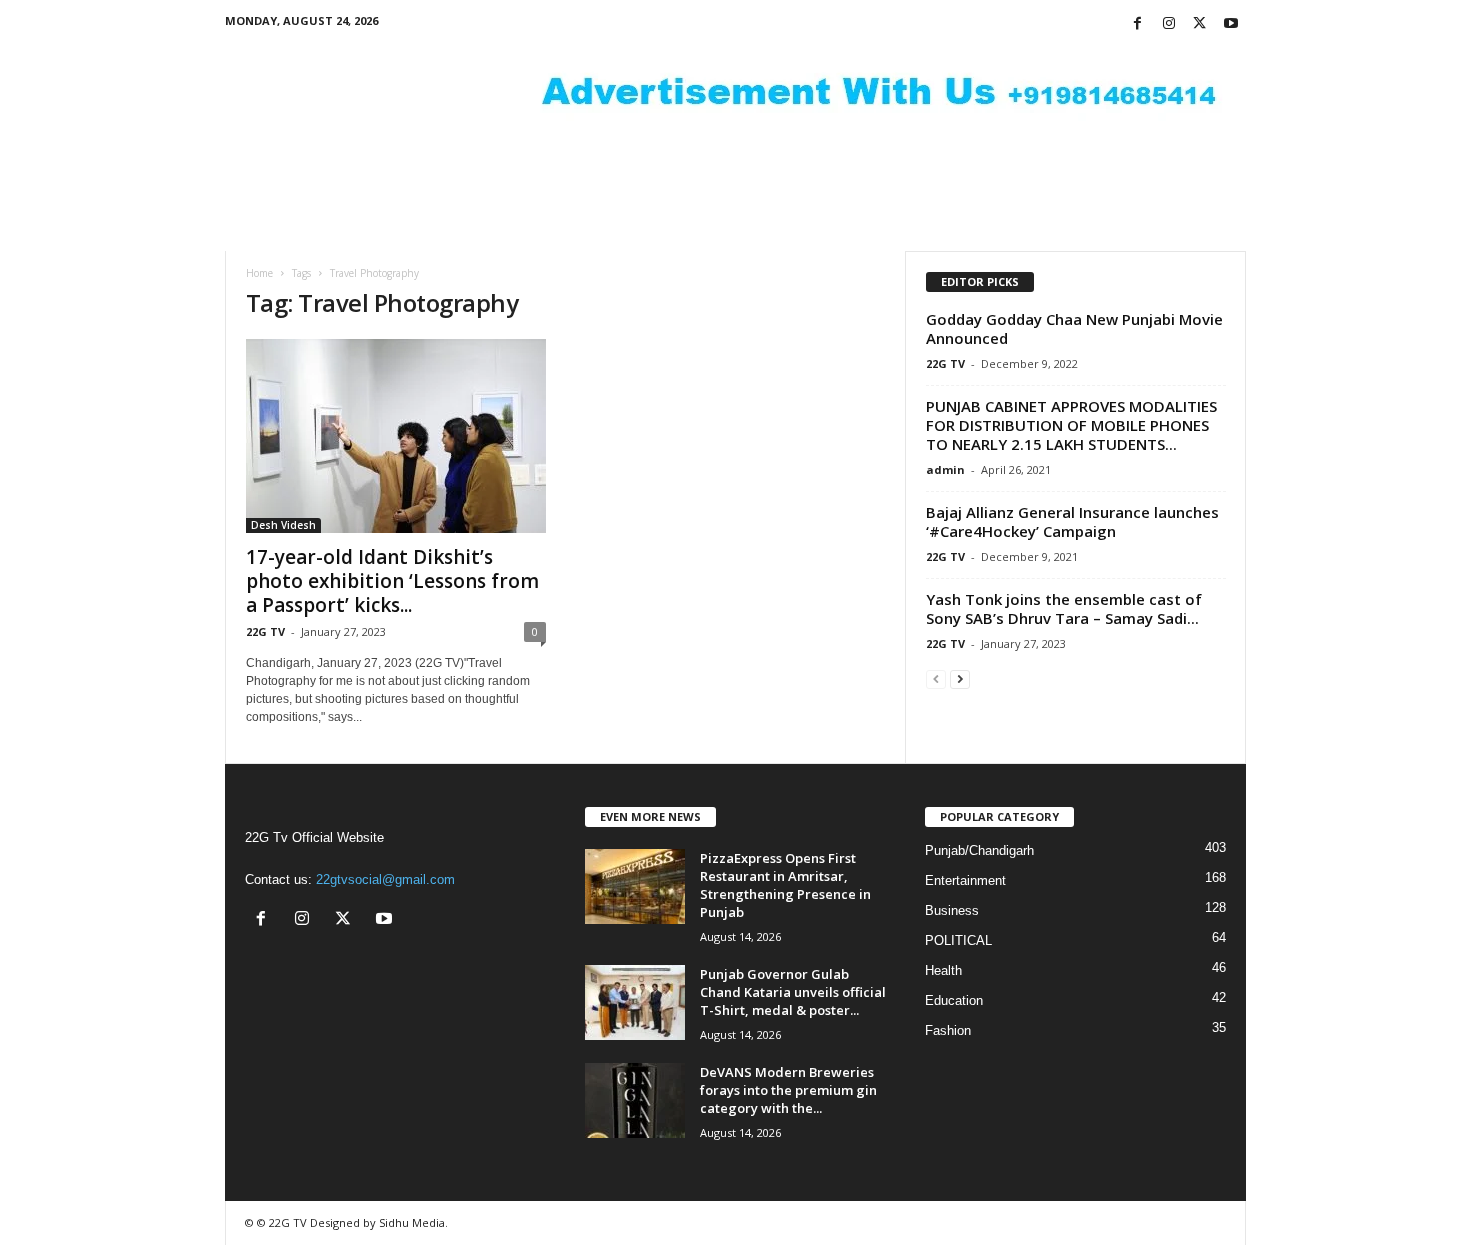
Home (259, 273)
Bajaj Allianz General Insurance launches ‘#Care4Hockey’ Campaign (1072, 521)
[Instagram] (1169, 24)
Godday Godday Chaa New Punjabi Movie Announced (1074, 328)
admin (945, 469)
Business (952, 910)
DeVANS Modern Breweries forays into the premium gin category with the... (788, 1090)
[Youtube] (1231, 24)
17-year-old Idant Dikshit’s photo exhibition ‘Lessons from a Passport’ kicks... (392, 581)
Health (943, 970)
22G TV (265, 631)
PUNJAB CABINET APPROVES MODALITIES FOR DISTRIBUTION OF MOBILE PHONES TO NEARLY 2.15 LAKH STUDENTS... (1071, 425)
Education (954, 1000)
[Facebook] (1138, 24)
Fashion (948, 1030)
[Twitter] (1200, 24)
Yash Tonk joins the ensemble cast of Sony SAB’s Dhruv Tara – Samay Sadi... (1064, 608)
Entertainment (965, 880)
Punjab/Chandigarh (979, 850)
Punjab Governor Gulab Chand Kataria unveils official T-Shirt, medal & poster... (793, 992)
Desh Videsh (283, 525)
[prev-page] (936, 678)
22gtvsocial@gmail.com (385, 879)
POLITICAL (958, 940)
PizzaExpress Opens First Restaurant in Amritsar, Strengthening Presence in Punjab (785, 885)
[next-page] (960, 678)
